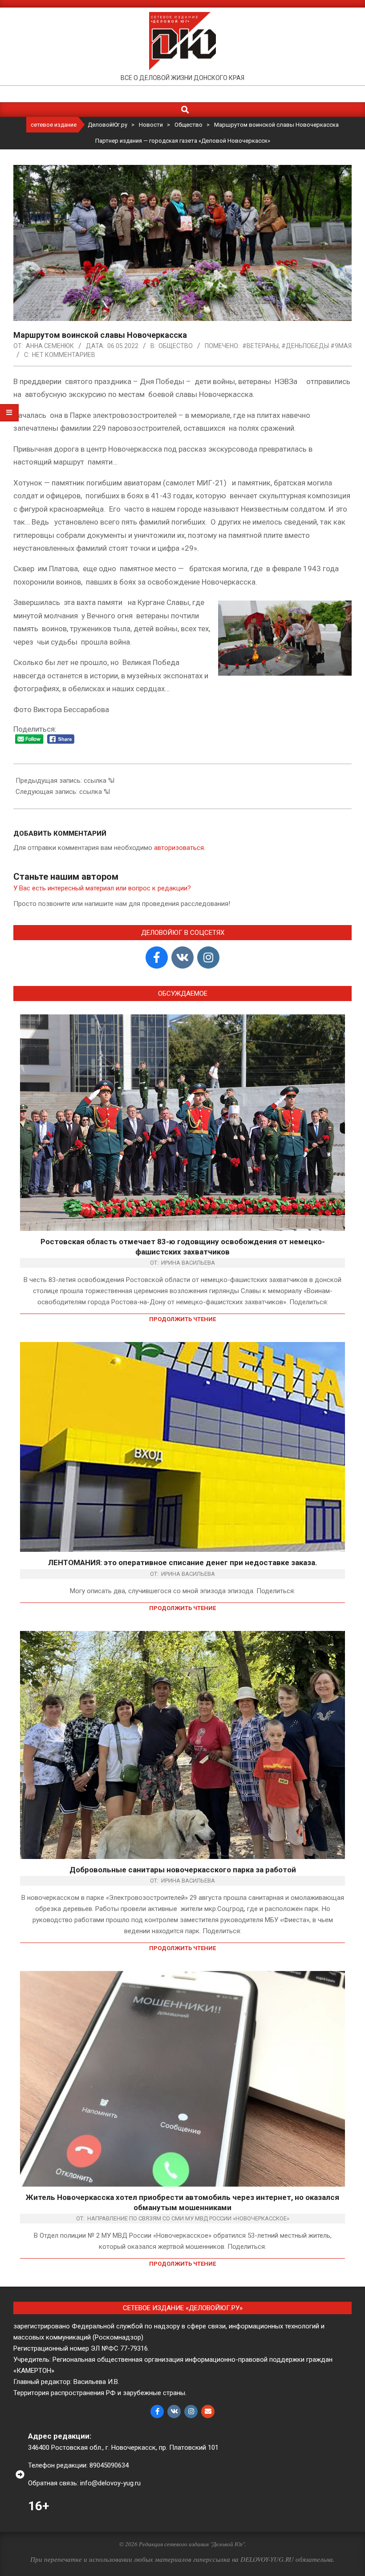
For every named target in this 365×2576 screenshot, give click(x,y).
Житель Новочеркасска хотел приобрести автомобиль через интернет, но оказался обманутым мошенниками (182, 2202)
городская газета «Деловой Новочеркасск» (210, 141)
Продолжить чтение (182, 1319)
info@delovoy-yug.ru (110, 2483)
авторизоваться (179, 848)
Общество (176, 346)
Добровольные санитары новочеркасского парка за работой (183, 1870)
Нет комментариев (64, 355)
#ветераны (260, 346)
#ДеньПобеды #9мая (316, 346)
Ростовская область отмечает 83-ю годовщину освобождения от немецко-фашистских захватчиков (183, 1247)
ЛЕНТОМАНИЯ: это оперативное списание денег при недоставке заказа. (183, 1562)
